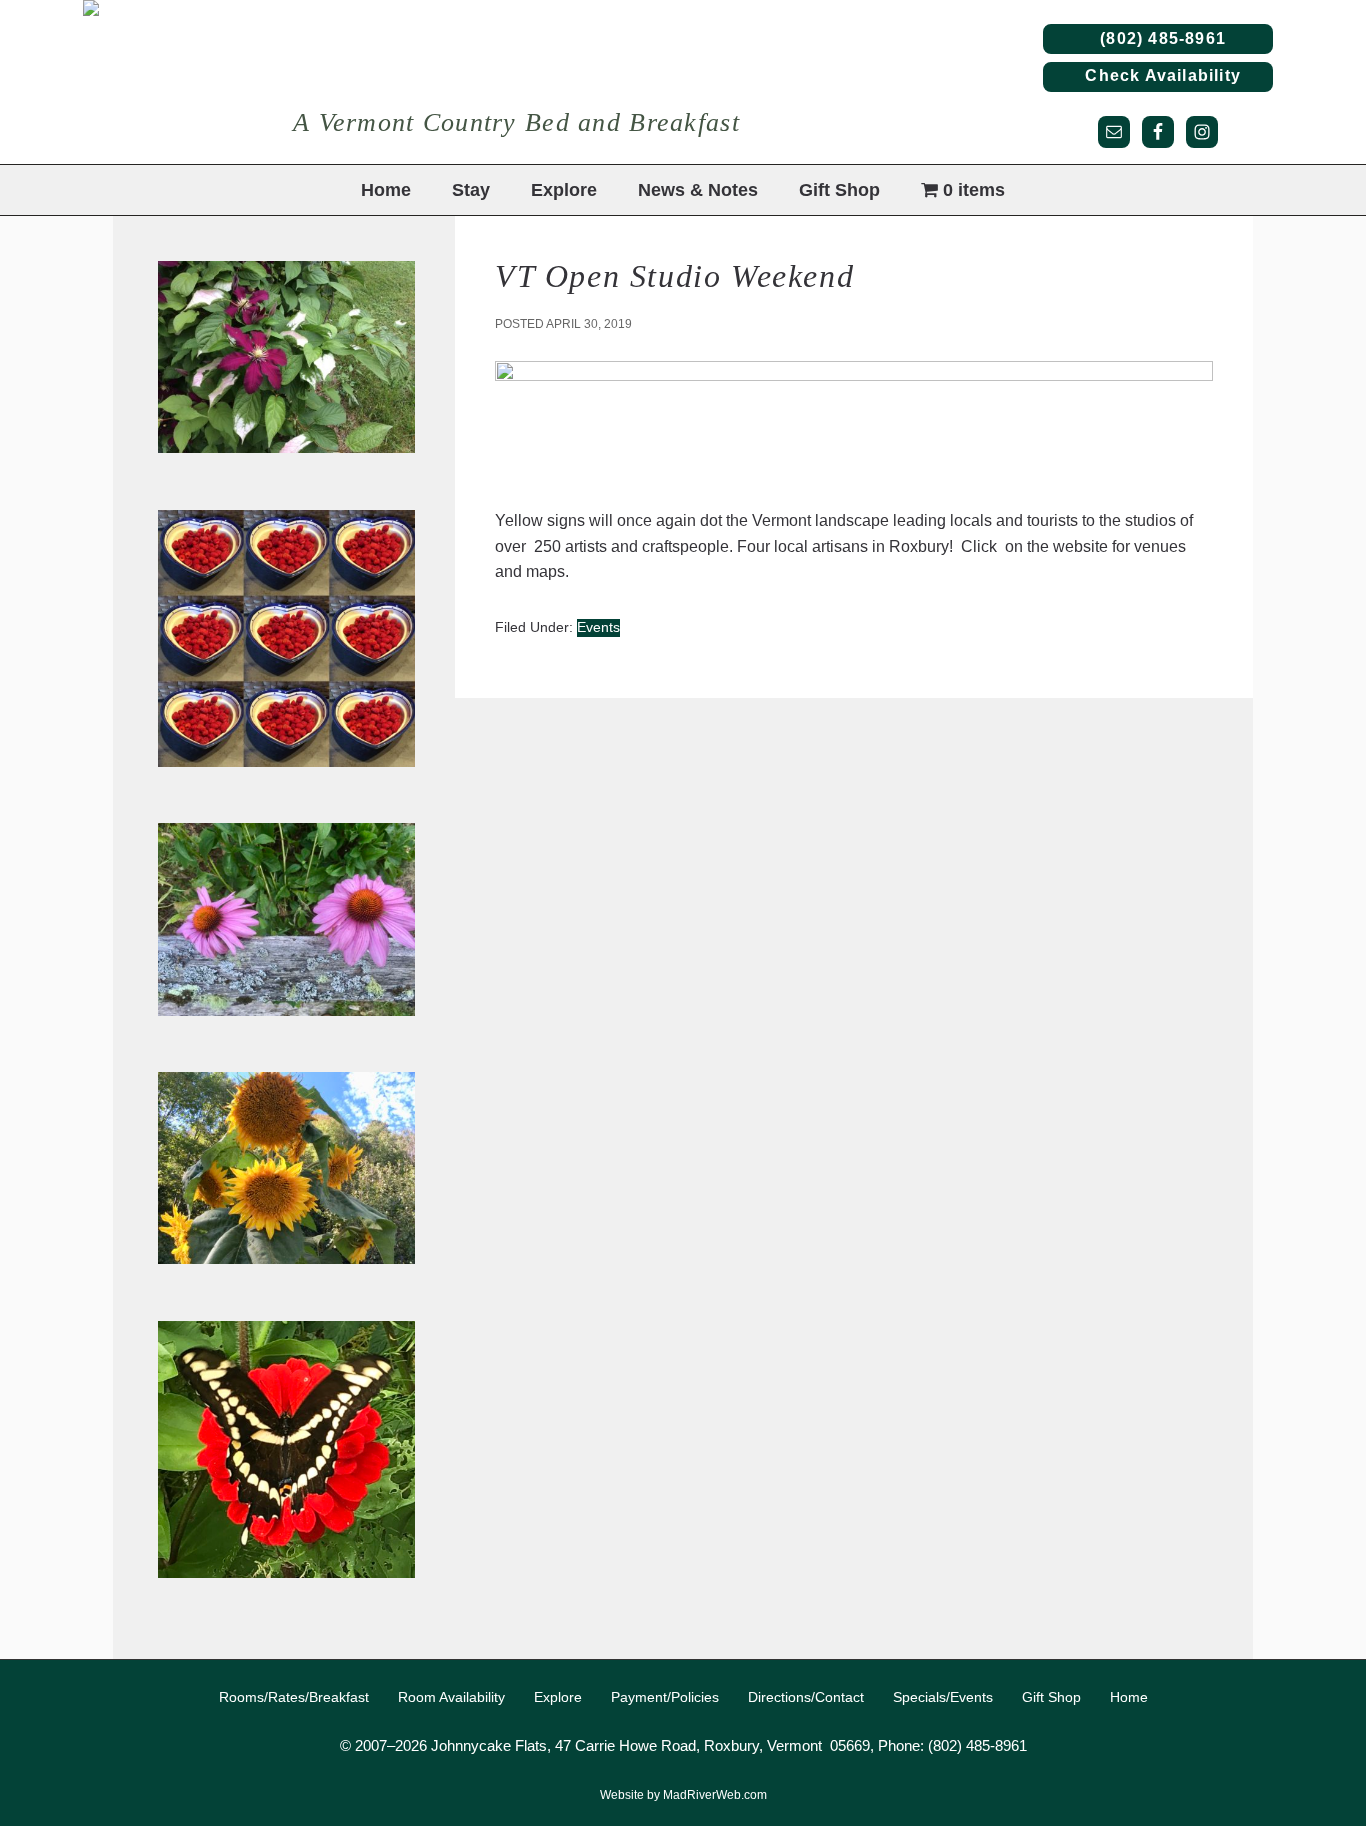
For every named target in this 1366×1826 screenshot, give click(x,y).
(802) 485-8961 (1158, 38)
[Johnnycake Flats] (558, 82)
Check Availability (1158, 75)
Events (598, 627)
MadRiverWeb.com (715, 1795)
